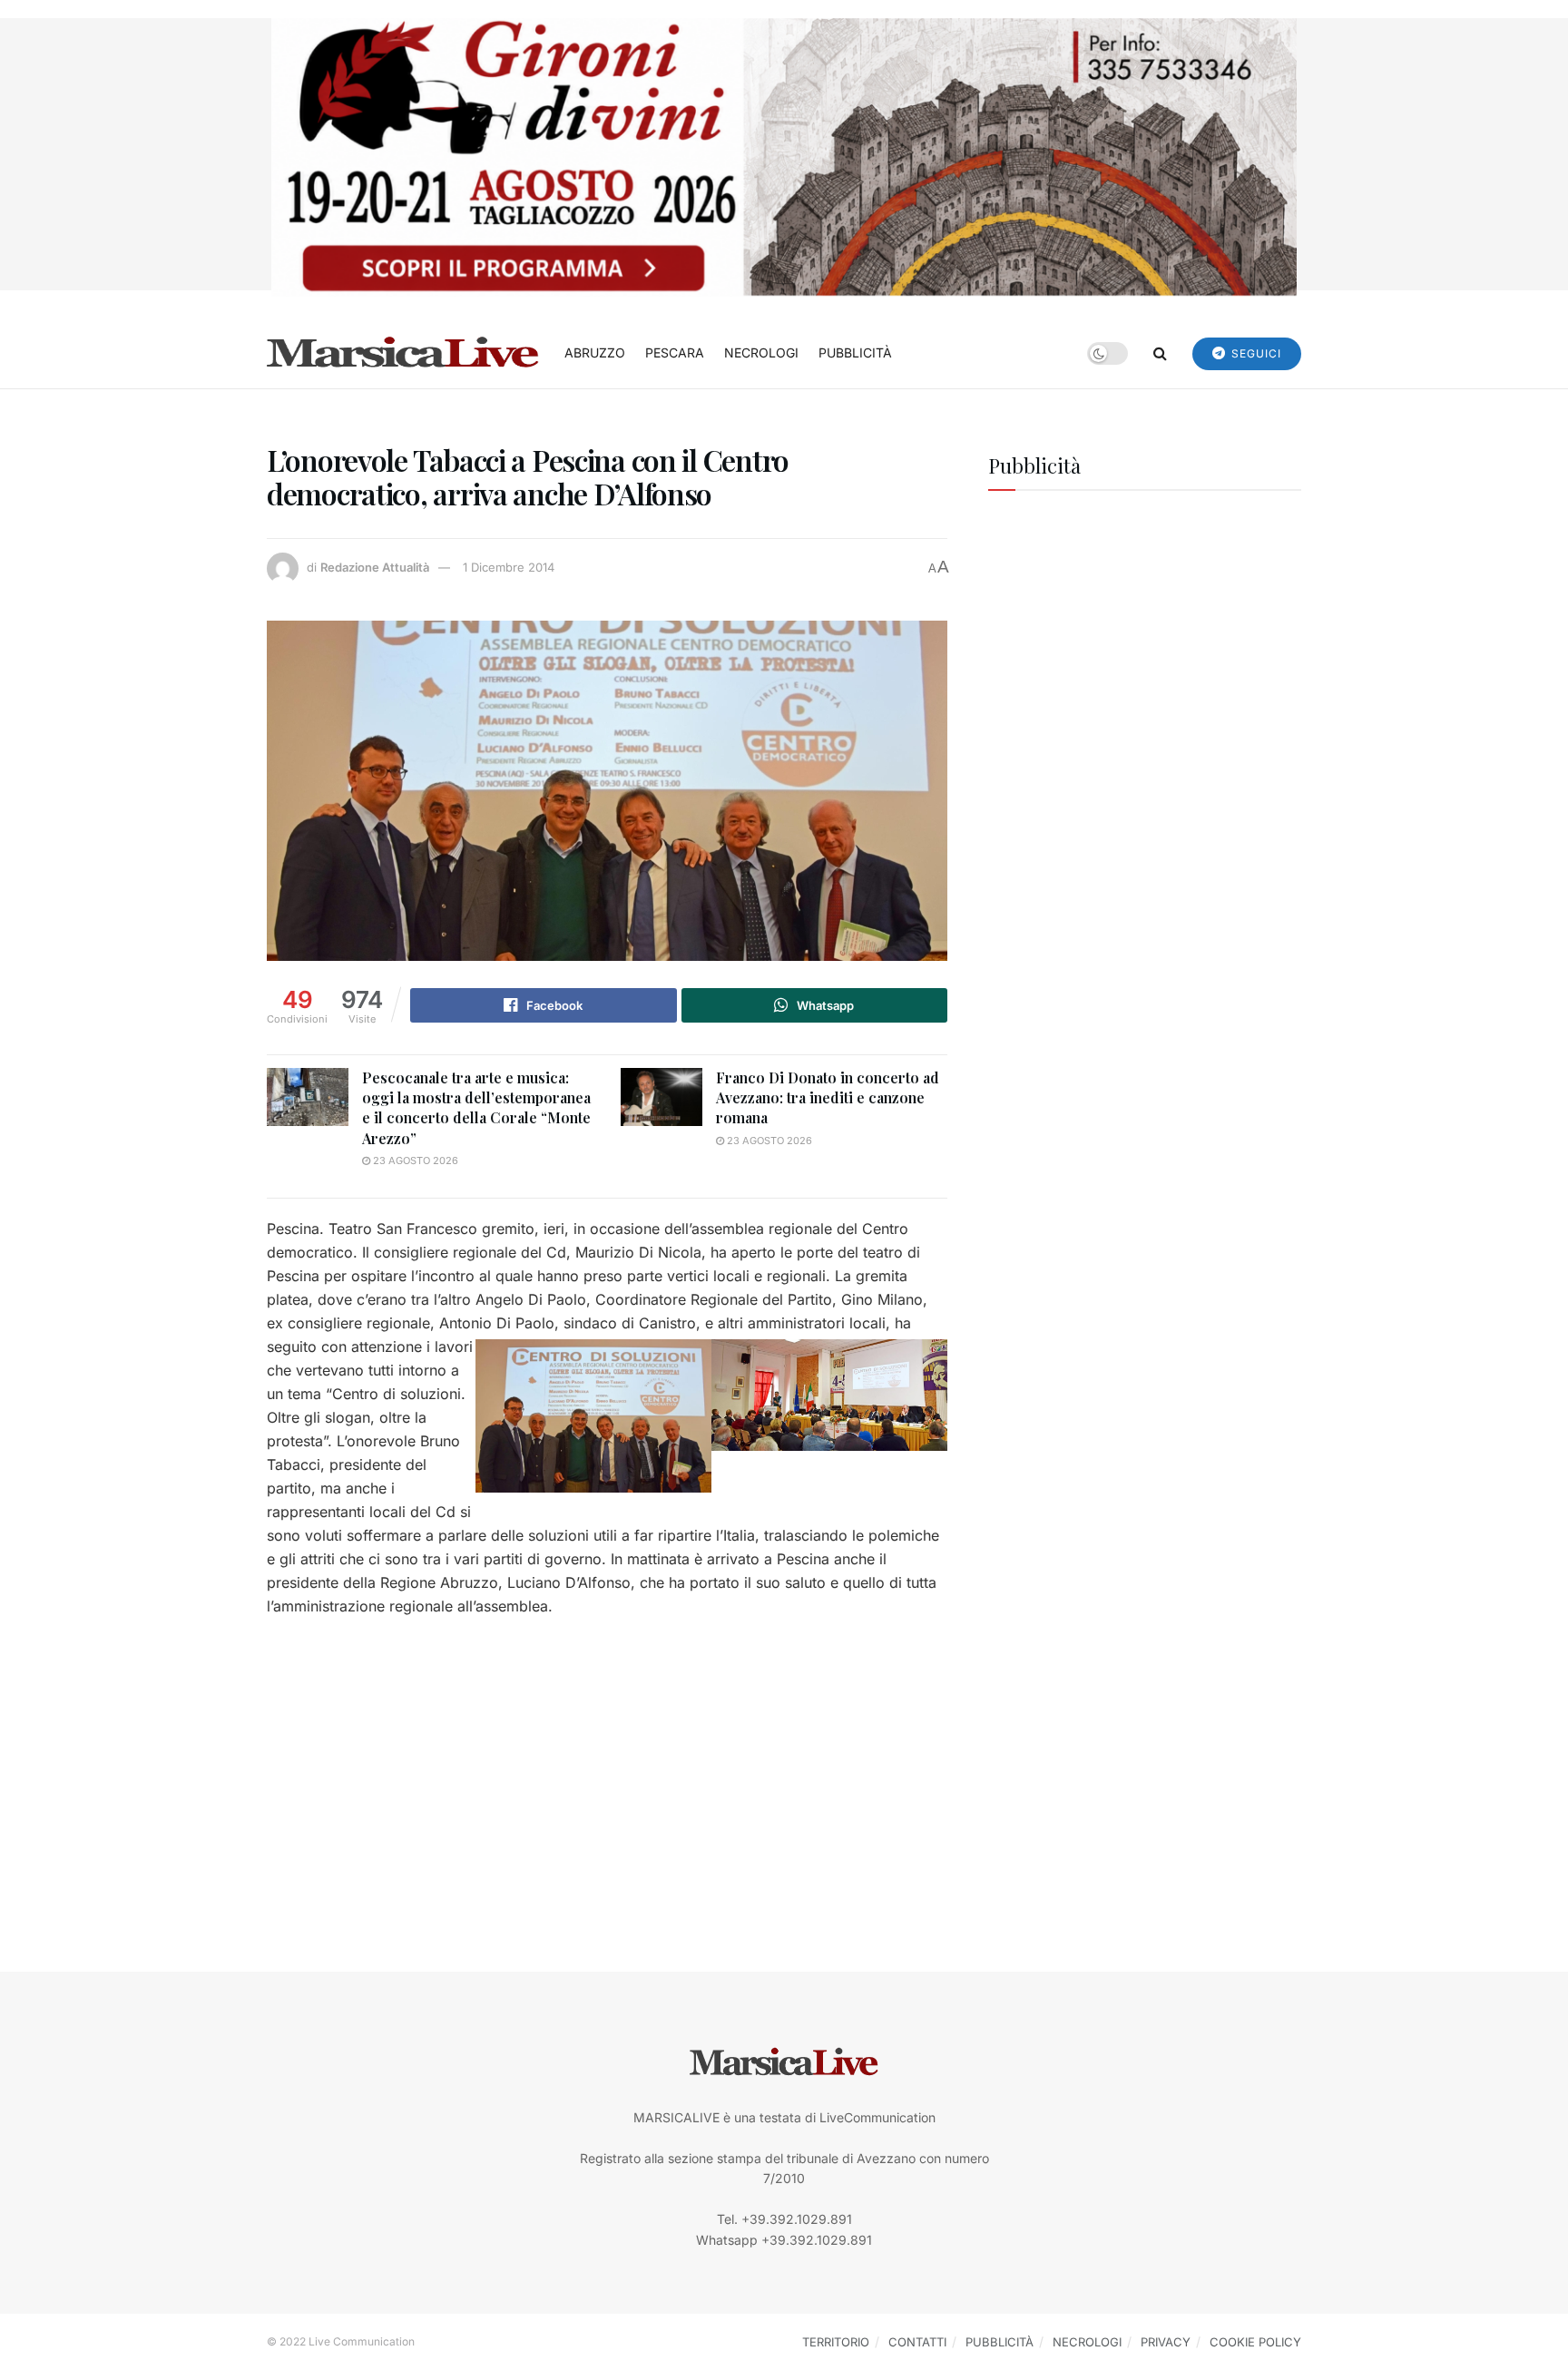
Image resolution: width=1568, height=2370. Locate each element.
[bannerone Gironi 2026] (784, 156)
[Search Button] (1160, 353)
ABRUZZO (595, 353)
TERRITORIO (836, 2342)
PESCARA (675, 353)
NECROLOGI (761, 353)
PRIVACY (1166, 2342)
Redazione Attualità (375, 567)
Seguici (1254, 353)
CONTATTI (917, 2342)
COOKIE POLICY (1255, 2342)
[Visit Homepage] (403, 353)
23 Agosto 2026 (414, 1161)
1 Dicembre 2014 (509, 567)
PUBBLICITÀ (855, 353)
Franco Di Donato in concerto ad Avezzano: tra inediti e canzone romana (828, 1098)
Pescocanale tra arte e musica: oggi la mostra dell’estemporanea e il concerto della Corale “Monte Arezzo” (476, 1108)
